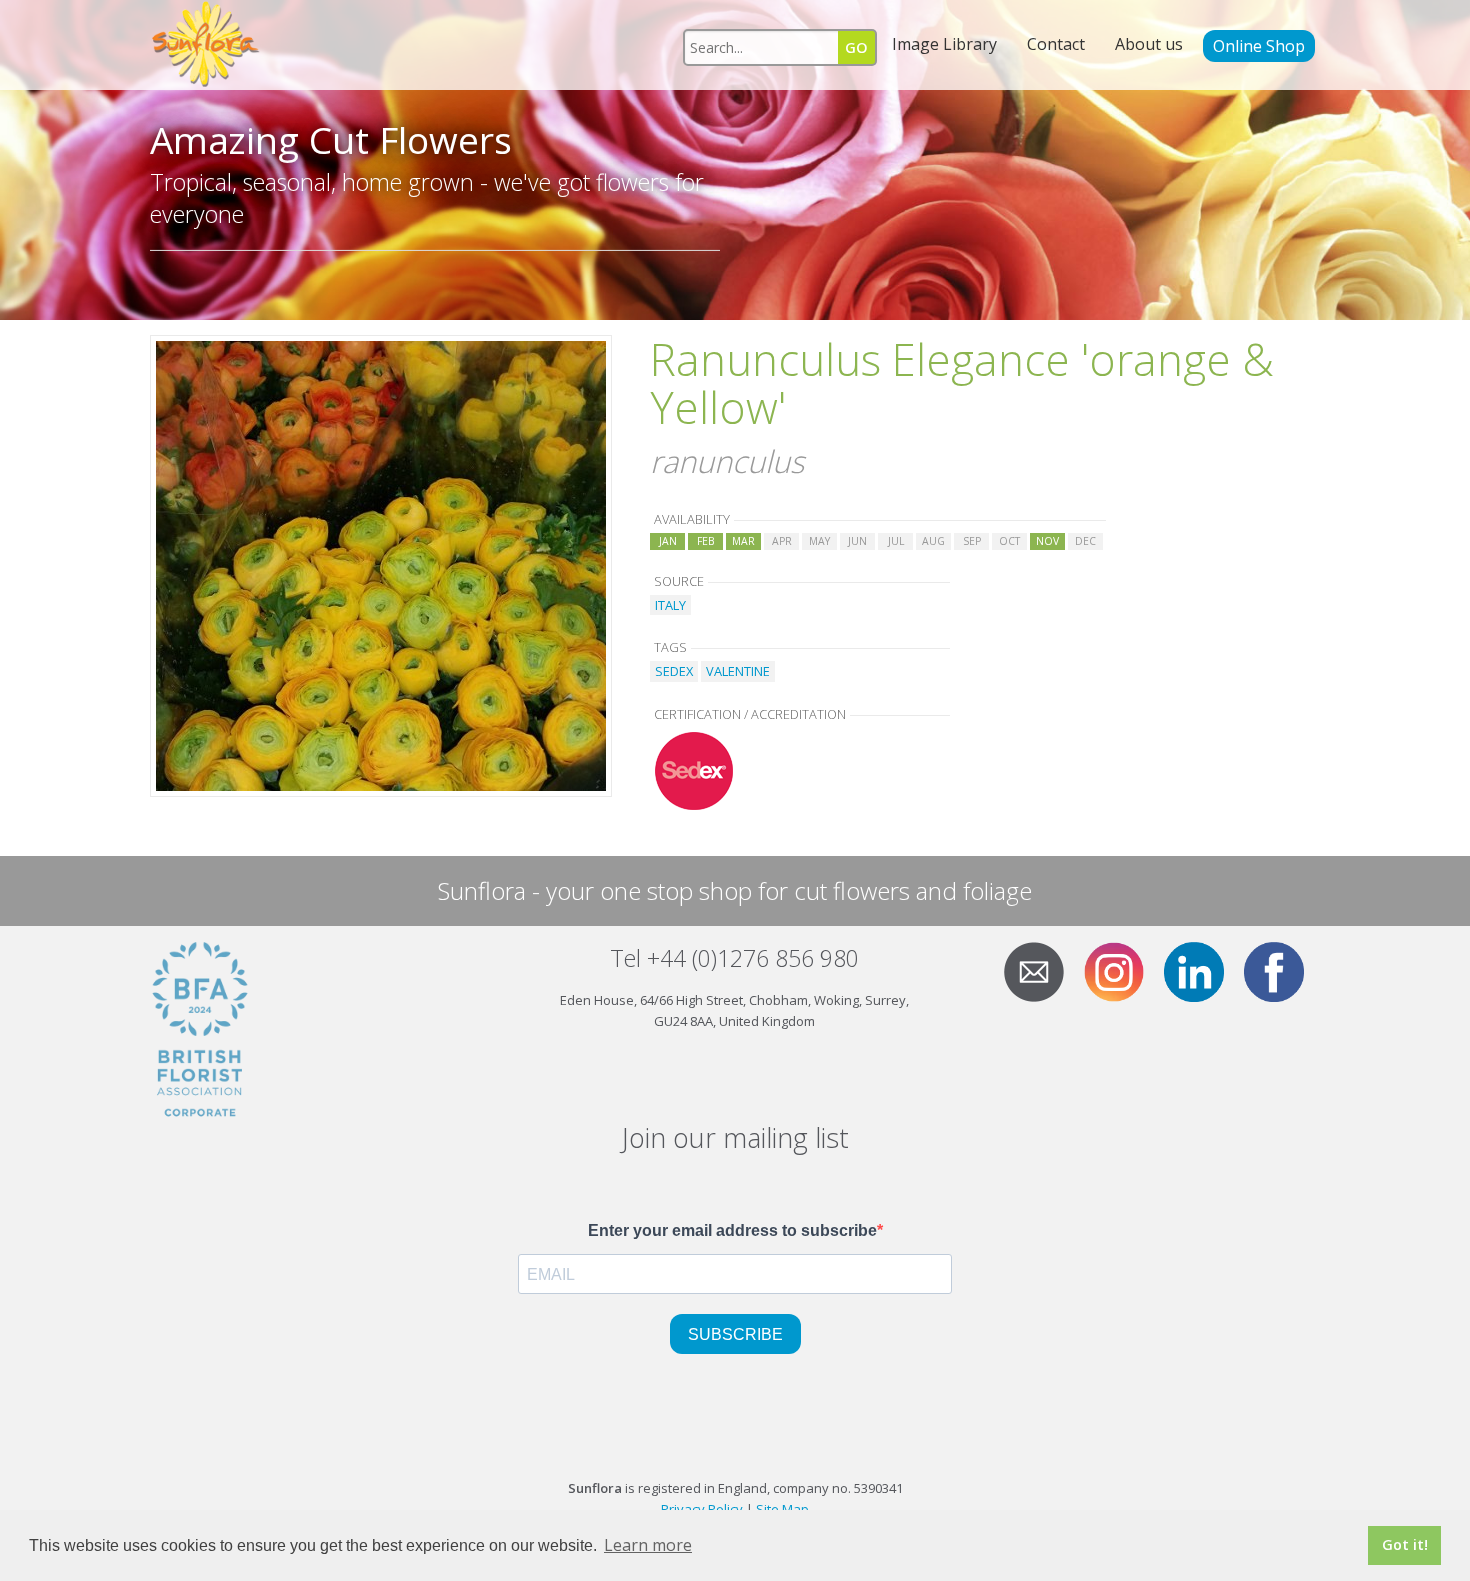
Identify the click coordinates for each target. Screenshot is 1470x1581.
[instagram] (1122, 970)
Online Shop (1259, 46)
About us (1149, 44)
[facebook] (1282, 970)
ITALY (670, 605)
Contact (1056, 44)
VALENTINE (738, 671)
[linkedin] (1202, 970)
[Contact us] (1042, 970)
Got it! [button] (1405, 1544)
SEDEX (674, 671)
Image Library (944, 44)
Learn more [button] (648, 1545)
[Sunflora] (207, 45)
